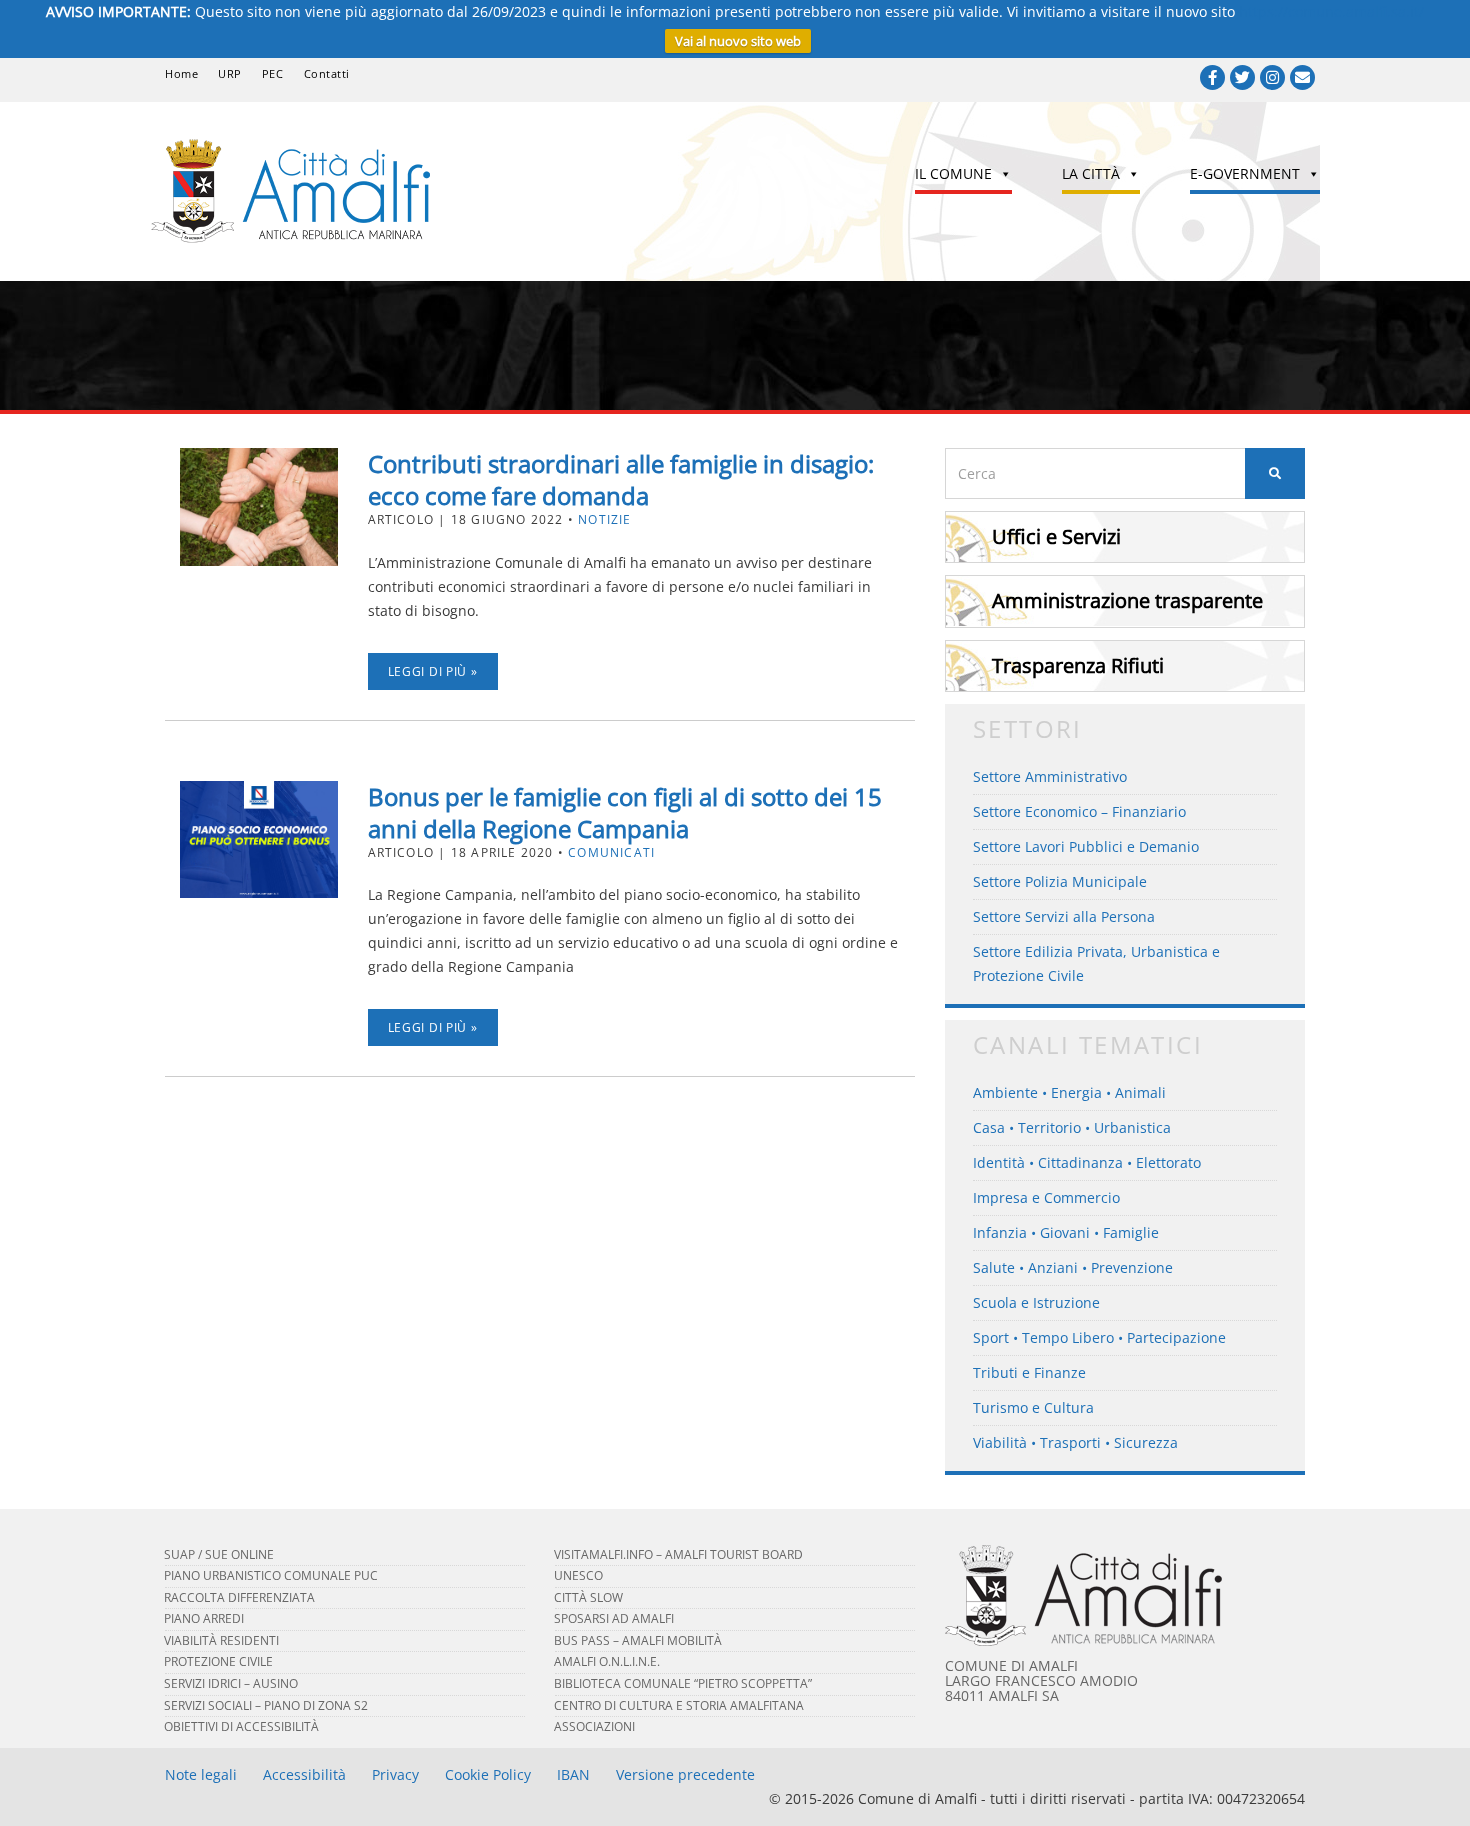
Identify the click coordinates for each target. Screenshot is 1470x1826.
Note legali (201, 1774)
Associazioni (594, 1726)
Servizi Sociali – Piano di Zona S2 (266, 1705)
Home (181, 73)
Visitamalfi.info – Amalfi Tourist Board (678, 1554)
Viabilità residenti (221, 1640)
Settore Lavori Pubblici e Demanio (1086, 846)
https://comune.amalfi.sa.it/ (1331, 11)
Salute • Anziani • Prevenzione (1073, 1267)
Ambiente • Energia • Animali (1069, 1092)
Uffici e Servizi (1056, 536)
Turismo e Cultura (1033, 1407)
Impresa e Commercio (1046, 1197)
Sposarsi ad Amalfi (614, 1618)
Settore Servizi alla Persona (1064, 916)
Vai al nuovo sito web (738, 41)
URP (230, 73)
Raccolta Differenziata (239, 1597)
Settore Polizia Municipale (1060, 881)
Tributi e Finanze (1029, 1372)
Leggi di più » (433, 671)
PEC (273, 73)
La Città (1091, 173)
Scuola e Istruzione (1036, 1302)
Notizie (604, 519)
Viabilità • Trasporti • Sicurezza (1075, 1442)
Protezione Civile (218, 1661)
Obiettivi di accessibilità (241, 1726)
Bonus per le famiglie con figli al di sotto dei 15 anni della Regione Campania (625, 812)
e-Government (1245, 173)
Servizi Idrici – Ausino (231, 1683)
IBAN (573, 1774)
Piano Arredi (204, 1618)
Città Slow (588, 1597)
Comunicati (611, 852)
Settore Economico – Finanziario (1079, 811)
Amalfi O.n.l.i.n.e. (607, 1661)
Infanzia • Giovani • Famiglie (1066, 1232)
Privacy (395, 1774)
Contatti (327, 73)
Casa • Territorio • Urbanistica (1072, 1127)
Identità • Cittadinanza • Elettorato (1087, 1162)
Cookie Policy (488, 1774)
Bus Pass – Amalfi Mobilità (638, 1640)
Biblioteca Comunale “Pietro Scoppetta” (683, 1683)
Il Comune (953, 173)
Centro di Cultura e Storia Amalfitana (679, 1705)
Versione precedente (685, 1774)
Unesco (578, 1575)
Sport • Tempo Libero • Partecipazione (1099, 1337)
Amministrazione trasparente (1127, 600)
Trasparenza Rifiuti (1078, 665)
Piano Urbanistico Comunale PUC (271, 1575)
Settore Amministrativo (1050, 776)
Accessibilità (304, 1774)
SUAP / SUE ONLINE (219, 1554)
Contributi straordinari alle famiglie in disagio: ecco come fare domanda (621, 479)
